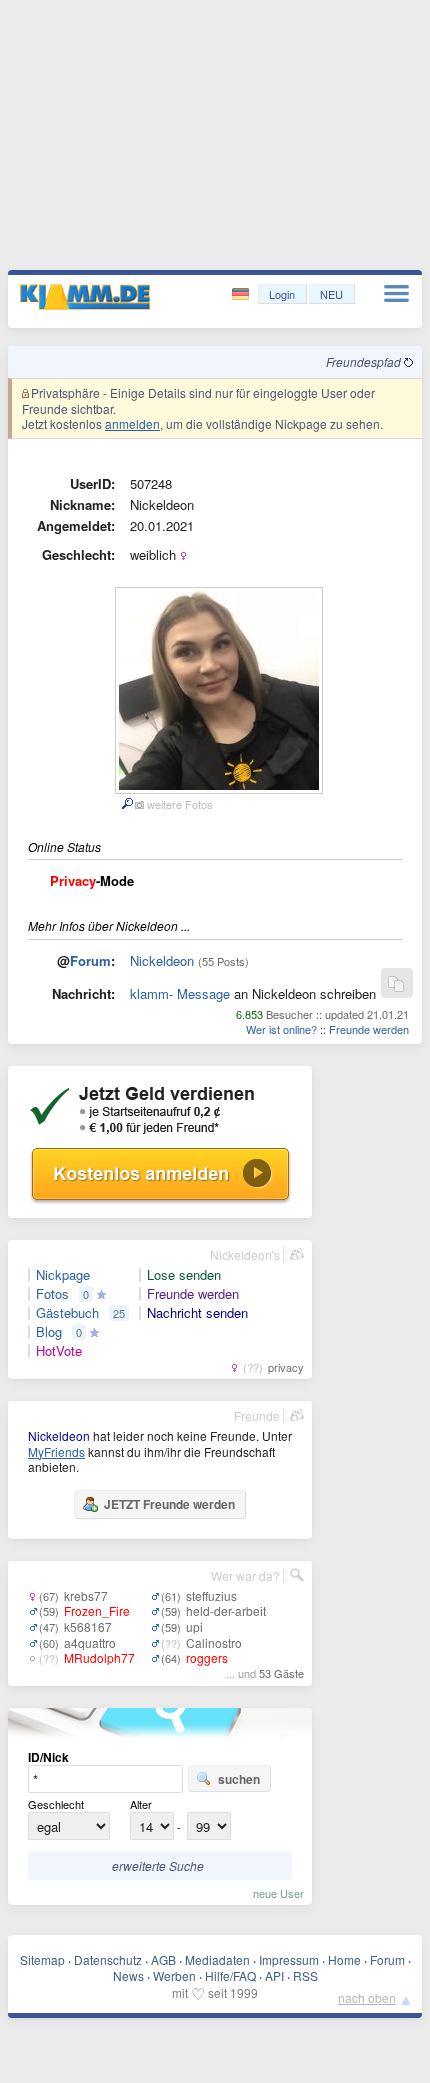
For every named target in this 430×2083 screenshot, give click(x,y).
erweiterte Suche (158, 1865)
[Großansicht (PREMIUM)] (126, 804)
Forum (90, 960)
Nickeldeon (162, 960)
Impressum (289, 1959)
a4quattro (90, 1642)
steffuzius (211, 1595)
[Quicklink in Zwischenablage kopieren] (396, 984)
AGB (163, 1959)
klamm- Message (180, 993)
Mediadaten (217, 1959)
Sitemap (42, 1959)
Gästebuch (67, 1313)
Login (282, 294)
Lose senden (184, 1275)
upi (194, 1626)
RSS (305, 1975)
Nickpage (63, 1275)
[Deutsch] (242, 294)
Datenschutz (108, 1959)
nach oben (367, 1997)
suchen (239, 1779)
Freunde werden (369, 1029)
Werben (174, 1975)
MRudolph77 (99, 1657)
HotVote (59, 1351)
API (274, 1975)
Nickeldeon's (245, 1254)
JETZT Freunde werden (169, 1504)
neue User (278, 1893)
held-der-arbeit (226, 1610)
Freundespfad (365, 361)
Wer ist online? (281, 1029)
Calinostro (214, 1642)
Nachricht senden (197, 1313)
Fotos (52, 1294)
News (128, 1975)
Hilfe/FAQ (230, 1975)
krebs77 (86, 1595)
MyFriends (56, 1451)
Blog (49, 1332)
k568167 (88, 1626)
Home (344, 1959)
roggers (207, 1657)
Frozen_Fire (97, 1610)
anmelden (132, 423)
